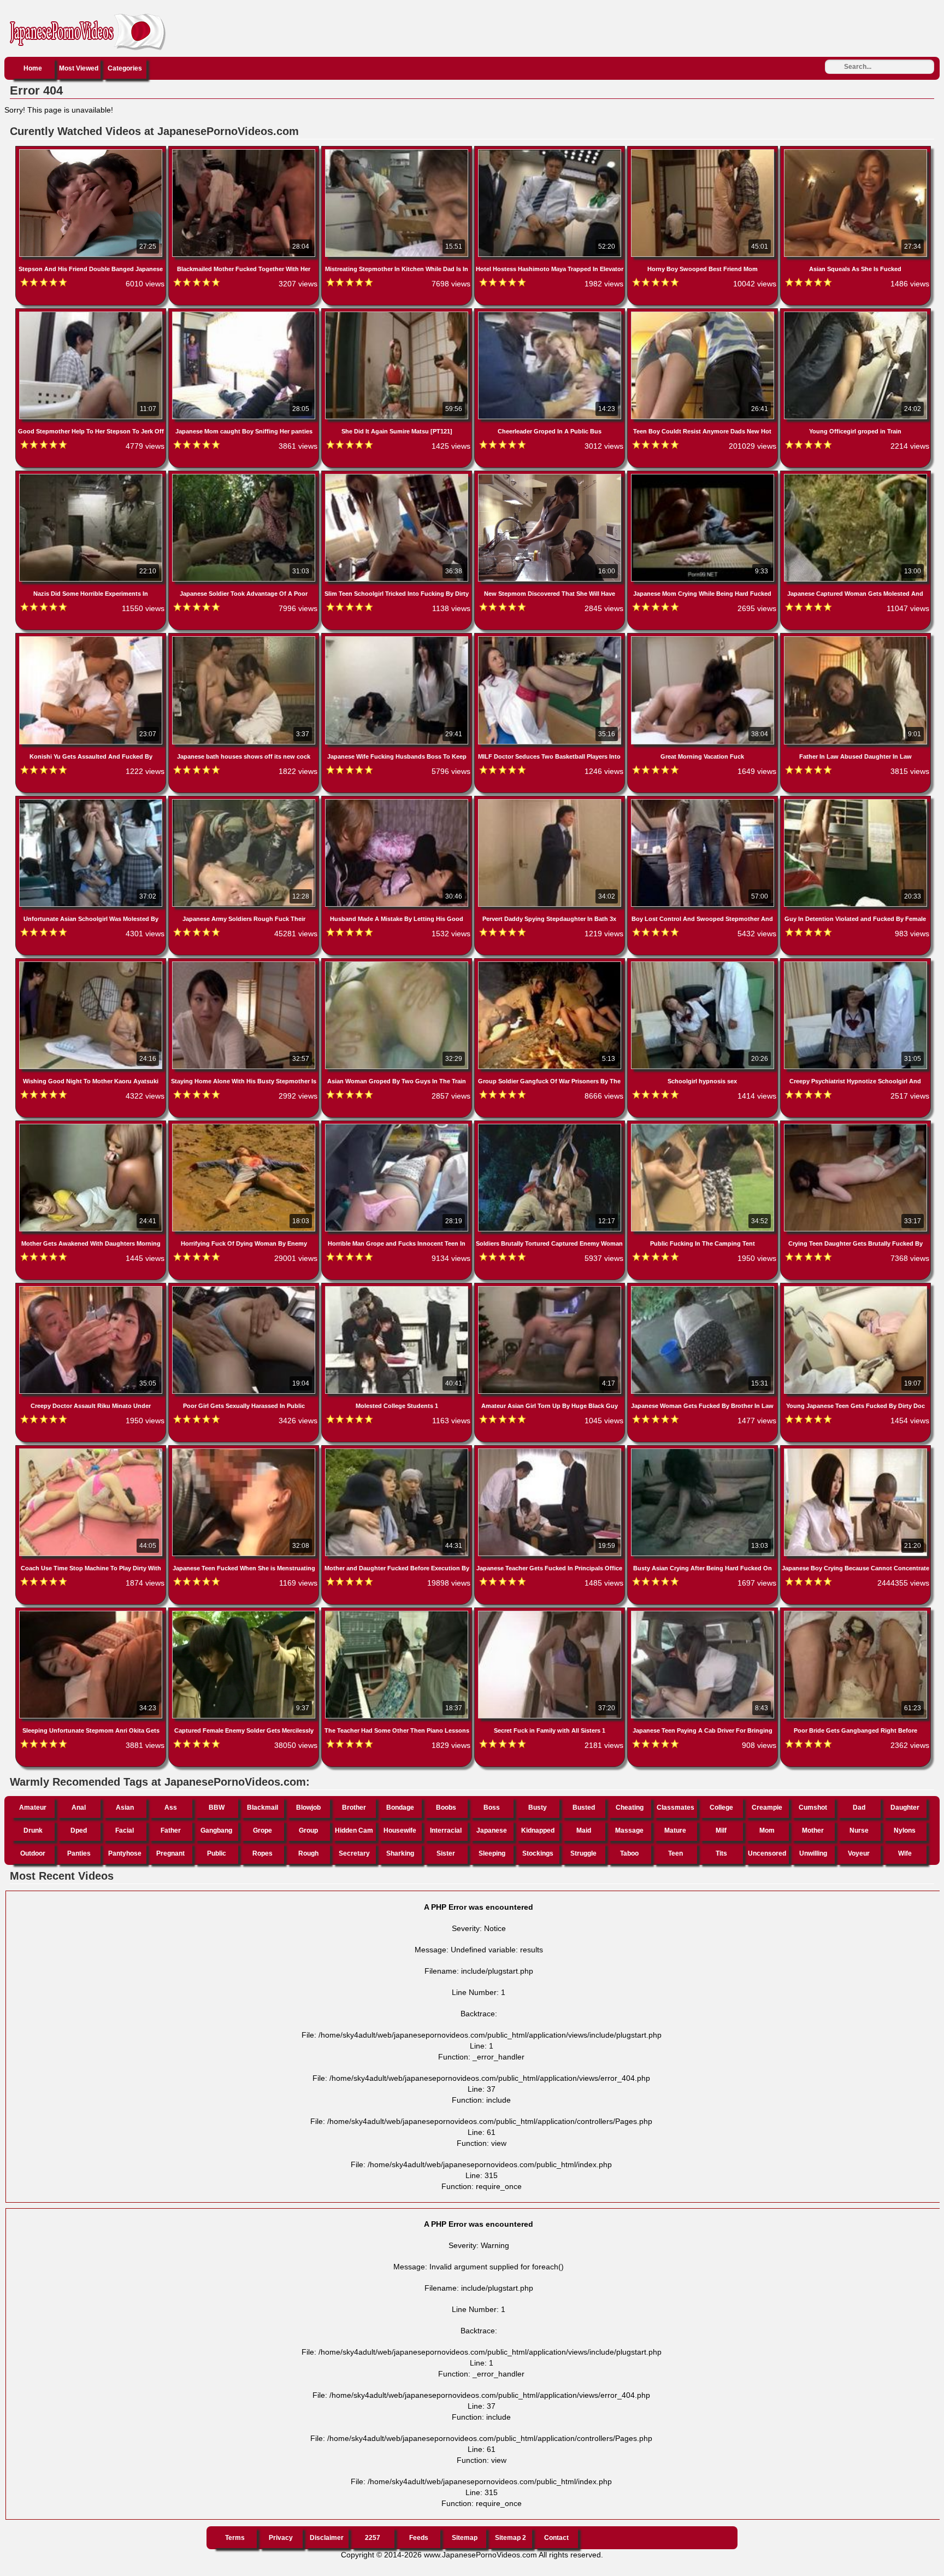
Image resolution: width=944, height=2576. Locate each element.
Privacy (281, 2538)
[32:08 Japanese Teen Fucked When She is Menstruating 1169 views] (245, 1451)
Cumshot (813, 1808)
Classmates (675, 1808)
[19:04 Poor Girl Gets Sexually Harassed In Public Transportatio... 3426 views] (245, 1288)
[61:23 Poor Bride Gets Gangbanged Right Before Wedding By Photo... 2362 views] (855, 1613)
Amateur (33, 1808)
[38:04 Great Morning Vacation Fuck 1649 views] (704, 638)
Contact (556, 2538)
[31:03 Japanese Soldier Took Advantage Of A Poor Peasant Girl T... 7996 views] (245, 476)
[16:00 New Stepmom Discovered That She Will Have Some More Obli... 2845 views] (551, 476)
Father (171, 1830)
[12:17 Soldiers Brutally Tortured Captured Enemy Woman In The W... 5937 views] (551, 1126)
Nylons (905, 1830)
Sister (446, 1853)
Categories (125, 68)
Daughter (905, 1808)
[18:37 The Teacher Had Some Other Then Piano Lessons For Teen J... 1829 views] (398, 1613)
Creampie (767, 1808)
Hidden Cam (354, 1830)
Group (308, 1830)
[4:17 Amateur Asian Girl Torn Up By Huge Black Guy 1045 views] (551, 1288)
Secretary (354, 1853)
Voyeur (859, 1853)
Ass (171, 1808)
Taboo (629, 1853)
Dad (859, 1808)
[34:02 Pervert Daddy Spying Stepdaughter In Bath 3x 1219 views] (551, 801)
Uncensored (767, 1853)
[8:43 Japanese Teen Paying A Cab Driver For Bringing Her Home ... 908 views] (704, 1613)
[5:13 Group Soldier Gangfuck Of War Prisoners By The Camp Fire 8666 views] (551, 964)
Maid (584, 1830)
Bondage (400, 1808)
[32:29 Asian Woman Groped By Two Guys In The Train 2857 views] (398, 964)
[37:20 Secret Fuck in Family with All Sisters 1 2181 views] (551, 1613)
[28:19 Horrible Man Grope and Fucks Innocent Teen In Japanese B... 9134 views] (398, 1126)
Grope (262, 1830)
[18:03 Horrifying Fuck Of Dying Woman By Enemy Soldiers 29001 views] (245, 1126)
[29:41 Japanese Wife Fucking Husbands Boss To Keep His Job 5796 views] (398, 638)
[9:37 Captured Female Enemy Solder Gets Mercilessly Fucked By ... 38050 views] (245, 1613)
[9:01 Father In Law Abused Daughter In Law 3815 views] (855, 638)
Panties (79, 1853)
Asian (125, 1808)
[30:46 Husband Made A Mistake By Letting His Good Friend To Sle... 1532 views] (398, 801)
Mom (767, 1830)
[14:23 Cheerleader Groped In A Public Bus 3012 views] (551, 314)
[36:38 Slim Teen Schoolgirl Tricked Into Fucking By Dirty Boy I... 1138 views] (398, 476)
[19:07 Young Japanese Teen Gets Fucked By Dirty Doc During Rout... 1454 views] (855, 1288)
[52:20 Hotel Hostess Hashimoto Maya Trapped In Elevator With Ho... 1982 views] (551, 151)
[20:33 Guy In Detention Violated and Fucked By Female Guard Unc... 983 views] (855, 801)
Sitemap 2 (511, 2538)
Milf (721, 1830)
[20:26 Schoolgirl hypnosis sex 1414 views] (704, 964)
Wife (905, 1853)
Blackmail (262, 1808)
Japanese (492, 1830)
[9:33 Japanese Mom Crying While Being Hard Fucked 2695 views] (704, 476)
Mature (675, 1830)
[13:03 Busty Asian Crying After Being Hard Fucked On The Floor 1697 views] (704, 1451)
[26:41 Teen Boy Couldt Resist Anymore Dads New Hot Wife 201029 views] (704, 314)
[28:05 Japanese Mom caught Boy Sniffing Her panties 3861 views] (245, 314)
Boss (492, 1808)
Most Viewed (79, 68)
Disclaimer (327, 2538)
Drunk (33, 1830)
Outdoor (33, 1853)
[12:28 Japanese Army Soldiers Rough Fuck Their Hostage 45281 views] (245, 801)
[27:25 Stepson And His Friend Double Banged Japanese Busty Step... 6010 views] (92, 151)
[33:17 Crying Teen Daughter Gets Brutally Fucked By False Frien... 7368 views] (855, 1126)
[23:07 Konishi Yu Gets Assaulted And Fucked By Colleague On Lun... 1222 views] (92, 638)
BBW (217, 1808)
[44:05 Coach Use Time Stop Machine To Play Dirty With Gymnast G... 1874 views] (92, 1451)
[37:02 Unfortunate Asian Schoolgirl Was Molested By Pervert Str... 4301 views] (92, 801)
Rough (308, 1853)
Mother (813, 1830)
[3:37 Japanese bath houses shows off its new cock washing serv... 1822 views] (245, 638)
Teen (675, 1853)
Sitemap (465, 2538)
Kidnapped (538, 1830)
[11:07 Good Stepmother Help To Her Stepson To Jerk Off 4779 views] (92, 314)
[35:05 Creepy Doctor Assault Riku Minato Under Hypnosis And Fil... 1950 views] (92, 1288)
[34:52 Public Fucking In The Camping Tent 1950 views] (704, 1126)
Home (33, 68)
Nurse (859, 1830)
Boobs (446, 1808)
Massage (629, 1830)
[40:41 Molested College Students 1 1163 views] (398, 1288)
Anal (79, 1808)
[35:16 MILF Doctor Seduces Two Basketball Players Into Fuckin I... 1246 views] (551, 638)
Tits (721, 1853)
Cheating (630, 1808)
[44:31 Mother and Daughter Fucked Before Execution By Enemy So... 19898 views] (398, 1451)
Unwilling (813, 1853)
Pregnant (170, 1853)
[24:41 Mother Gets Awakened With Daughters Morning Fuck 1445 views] (92, 1126)
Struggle (583, 1853)
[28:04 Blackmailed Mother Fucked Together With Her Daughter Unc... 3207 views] (245, 151)
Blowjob (308, 1808)
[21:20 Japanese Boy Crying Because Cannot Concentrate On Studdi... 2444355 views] (855, 1451)
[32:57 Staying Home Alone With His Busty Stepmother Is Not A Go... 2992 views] (245, 964)
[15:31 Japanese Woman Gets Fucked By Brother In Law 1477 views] (704, 1288)
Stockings (538, 1853)
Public (217, 1853)
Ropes (262, 1853)
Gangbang (216, 1830)
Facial (125, 1830)
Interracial (446, 1830)
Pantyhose (125, 1853)
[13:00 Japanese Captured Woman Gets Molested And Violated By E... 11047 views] (855, 476)
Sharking (400, 1853)
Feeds (419, 2538)
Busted (584, 1808)
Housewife (400, 1830)
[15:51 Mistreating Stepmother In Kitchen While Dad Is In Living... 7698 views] (398, 151)
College (721, 1808)
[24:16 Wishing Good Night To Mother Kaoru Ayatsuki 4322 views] (92, 964)
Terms (235, 2538)
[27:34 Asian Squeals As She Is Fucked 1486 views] (855, 151)
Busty (538, 1808)
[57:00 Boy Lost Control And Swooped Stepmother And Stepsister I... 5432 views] (704, 801)
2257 (373, 2538)
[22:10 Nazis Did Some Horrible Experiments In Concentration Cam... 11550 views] (92, 476)
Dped (79, 1830)
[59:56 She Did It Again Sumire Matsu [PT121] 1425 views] (398, 314)
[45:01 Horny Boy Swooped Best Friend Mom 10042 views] (704, 151)
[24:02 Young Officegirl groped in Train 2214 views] (855, 314)
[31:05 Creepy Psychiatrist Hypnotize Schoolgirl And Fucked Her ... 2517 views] (855, 964)
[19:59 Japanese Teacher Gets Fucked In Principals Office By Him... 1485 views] (551, 1451)
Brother (354, 1808)
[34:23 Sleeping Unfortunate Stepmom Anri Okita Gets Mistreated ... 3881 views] (92, 1613)
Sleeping (492, 1853)
